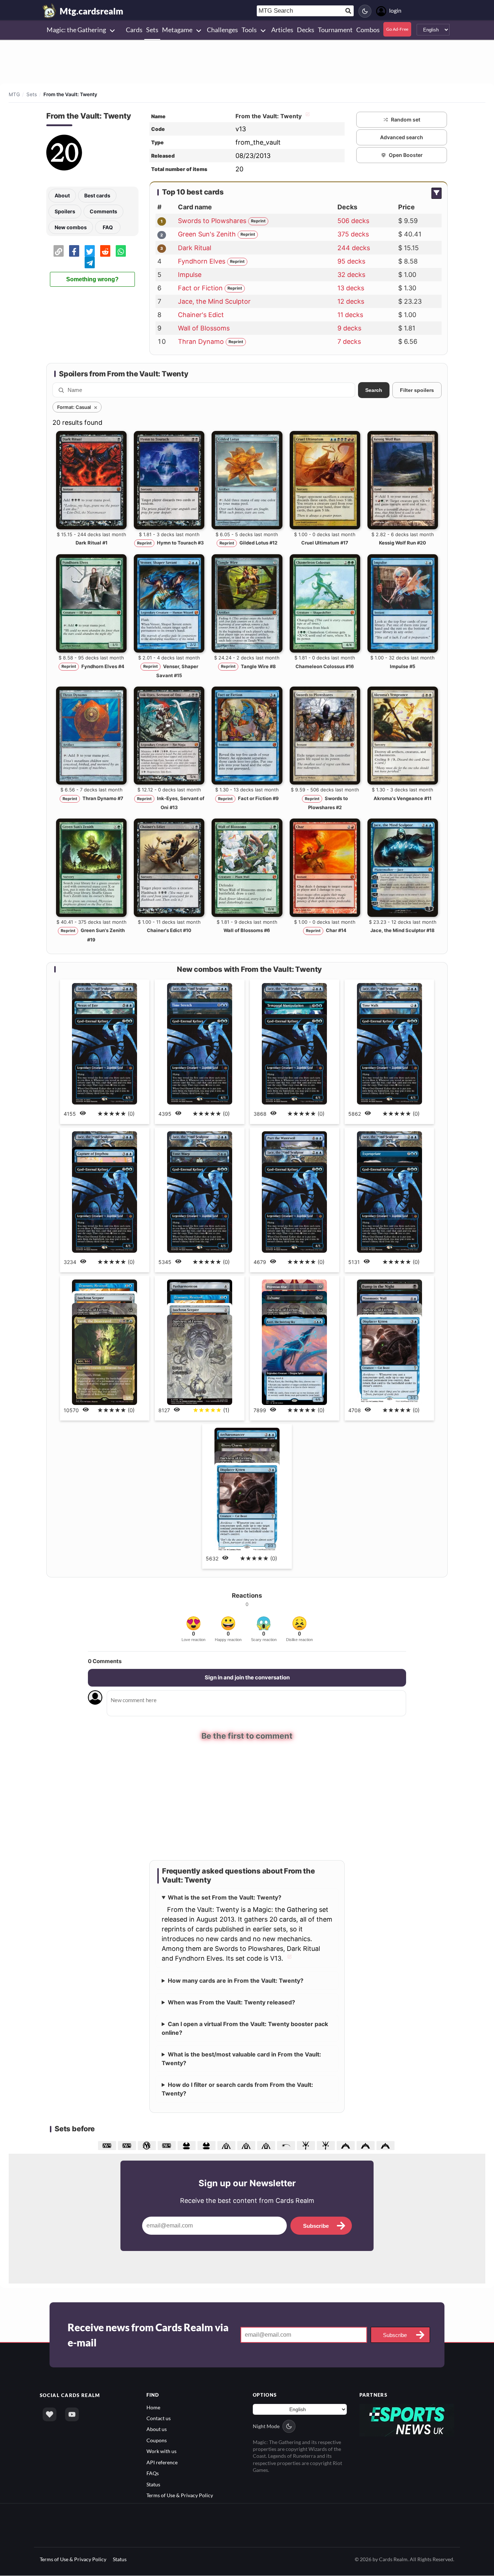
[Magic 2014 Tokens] (108, 2144)
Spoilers (65, 211)
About (62, 195)
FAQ (108, 227)
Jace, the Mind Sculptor (214, 301)
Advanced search (402, 137)
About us (157, 2428)
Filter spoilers (417, 390)
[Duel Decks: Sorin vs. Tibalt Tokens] (307, 2144)
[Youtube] (72, 2413)
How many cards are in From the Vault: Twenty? (236, 1980)
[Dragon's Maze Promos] (267, 2144)
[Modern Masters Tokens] (188, 2144)
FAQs (153, 2472)
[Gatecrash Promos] (386, 2144)
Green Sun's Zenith (207, 234)
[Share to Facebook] (74, 251)
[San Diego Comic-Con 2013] (148, 2144)
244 (354, 248)
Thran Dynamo (201, 341)
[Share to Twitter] (90, 251)
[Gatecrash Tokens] (347, 2144)
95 (351, 261)
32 (351, 275)
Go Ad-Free (397, 29)
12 (351, 301)
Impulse (190, 275)
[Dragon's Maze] (247, 2144)
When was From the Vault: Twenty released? (231, 2002)
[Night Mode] (365, 11)
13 (351, 288)
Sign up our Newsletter (247, 2182)
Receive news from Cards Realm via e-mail (148, 2334)
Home (153, 2406)
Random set (406, 119)
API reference (162, 2461)
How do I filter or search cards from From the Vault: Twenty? (237, 2088)
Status (153, 2483)
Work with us (161, 2450)
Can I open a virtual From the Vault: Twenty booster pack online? (245, 2028)
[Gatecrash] (367, 2144)
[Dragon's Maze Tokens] (227, 2144)
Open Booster (406, 155)
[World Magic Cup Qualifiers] (287, 2144)
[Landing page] (50, 11)
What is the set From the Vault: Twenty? (225, 1897)
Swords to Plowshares (212, 221)
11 (350, 315)
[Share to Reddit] (105, 251)
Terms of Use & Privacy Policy (180, 2494)
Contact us (159, 2417)
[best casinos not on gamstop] (407, 2419)
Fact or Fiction (200, 288)
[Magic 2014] (128, 2144)
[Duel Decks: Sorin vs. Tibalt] (327, 2144)
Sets (32, 94)
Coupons (157, 2440)
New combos (71, 227)
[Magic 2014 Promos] (168, 2144)
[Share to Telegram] (90, 262)
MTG (14, 94)
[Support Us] (50, 2413)
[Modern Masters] (207, 2144)
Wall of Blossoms (204, 328)
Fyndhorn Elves (202, 261)
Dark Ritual (195, 248)
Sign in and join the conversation (247, 1677)
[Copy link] (59, 251)
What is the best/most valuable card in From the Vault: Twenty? (241, 2058)
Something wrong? (92, 279)
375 (353, 234)
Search (374, 390)
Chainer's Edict (201, 315)
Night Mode (266, 2425)
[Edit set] (307, 116)
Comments (103, 211)
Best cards (97, 195)
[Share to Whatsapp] (121, 251)
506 (353, 221)
